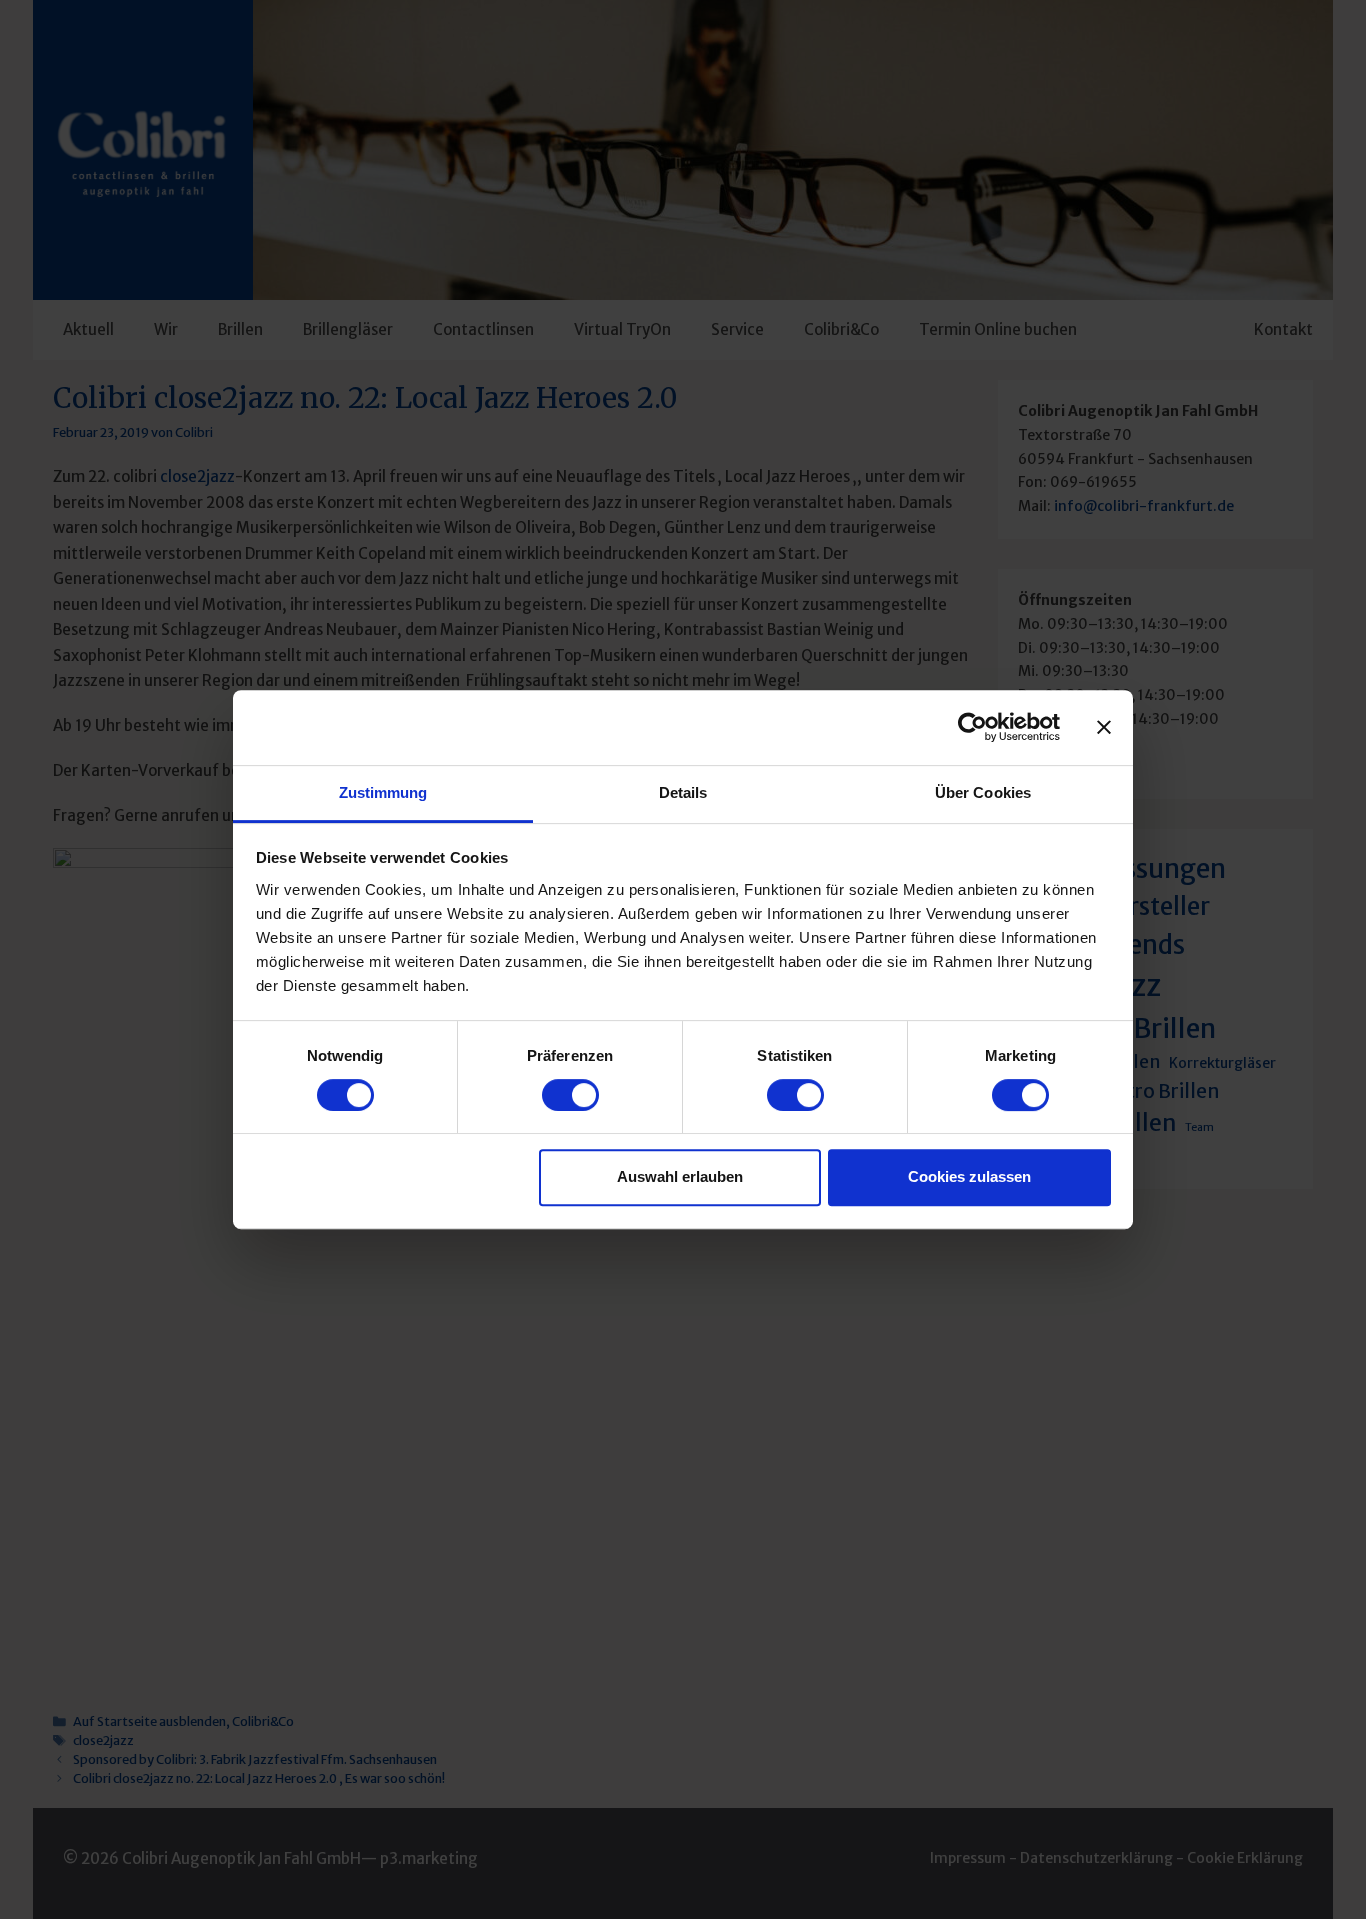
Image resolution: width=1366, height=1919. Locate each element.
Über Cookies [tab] (983, 792)
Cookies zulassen (969, 1176)
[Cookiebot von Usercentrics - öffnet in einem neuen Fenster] (972, 727)
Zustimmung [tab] (383, 792)
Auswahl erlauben (680, 1176)
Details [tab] (683, 792)
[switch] (570, 1095)
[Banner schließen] (1104, 727)
